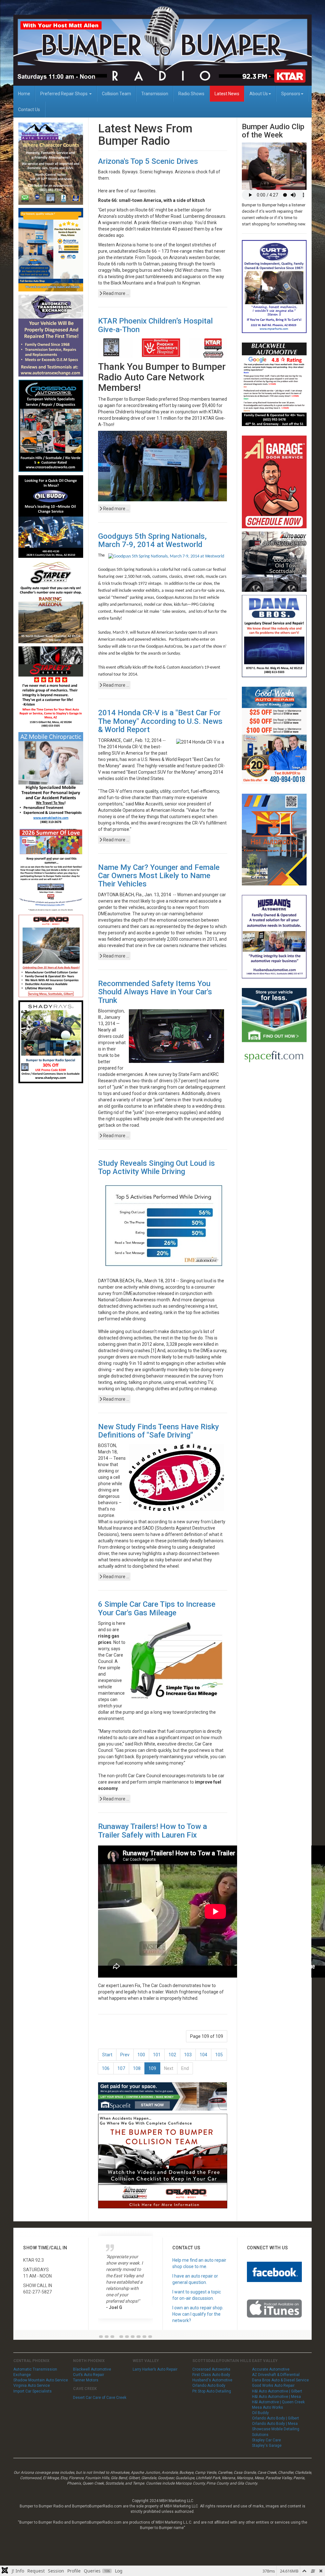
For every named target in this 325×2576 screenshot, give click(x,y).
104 (203, 2055)
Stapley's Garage (267, 2446)
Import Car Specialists (33, 2391)
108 (137, 2068)
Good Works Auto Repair (273, 2386)
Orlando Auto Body (209, 2386)
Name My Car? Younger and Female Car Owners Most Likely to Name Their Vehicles (159, 876)
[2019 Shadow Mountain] (51, 163)
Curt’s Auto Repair (89, 2375)
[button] (101, 2337)
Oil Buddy (260, 2413)
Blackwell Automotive (92, 2369)
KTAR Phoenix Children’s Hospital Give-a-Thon (155, 325)
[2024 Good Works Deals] (274, 735)
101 (157, 2055)
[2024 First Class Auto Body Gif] (274, 561)
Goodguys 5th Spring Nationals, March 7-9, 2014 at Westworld (152, 540)
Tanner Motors (86, 2380)
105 (219, 2055)
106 (106, 2068)
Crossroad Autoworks (211, 2369)
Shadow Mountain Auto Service (41, 2380)
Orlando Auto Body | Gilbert (275, 2418)
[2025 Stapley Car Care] (51, 602)
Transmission (155, 94)
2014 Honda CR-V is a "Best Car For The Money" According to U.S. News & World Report (160, 721)
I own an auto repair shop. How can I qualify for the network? (198, 2314)
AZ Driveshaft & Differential (276, 2375)
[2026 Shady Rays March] (51, 1042)
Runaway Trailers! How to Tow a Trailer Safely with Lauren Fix (153, 1831)
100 (141, 2055)
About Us (259, 94)
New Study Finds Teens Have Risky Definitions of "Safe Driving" (159, 1431)
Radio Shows (191, 94)
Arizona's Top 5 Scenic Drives (148, 161)
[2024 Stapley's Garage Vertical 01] (51, 687)
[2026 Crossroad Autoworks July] (51, 425)
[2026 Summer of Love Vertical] (51, 870)
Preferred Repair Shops (64, 94)
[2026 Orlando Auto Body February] (51, 956)
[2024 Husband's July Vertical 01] (274, 936)
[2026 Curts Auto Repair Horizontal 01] (274, 286)
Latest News (227, 94)
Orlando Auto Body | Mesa (275, 2424)
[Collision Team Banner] (163, 2161)
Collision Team (116, 94)
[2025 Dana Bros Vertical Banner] (274, 636)
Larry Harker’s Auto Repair (155, 2369)
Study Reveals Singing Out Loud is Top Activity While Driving (156, 1167)
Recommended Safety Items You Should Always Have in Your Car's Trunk (155, 992)
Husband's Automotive (212, 2380)
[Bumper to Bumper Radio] (162, 46)
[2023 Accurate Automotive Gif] (51, 249)
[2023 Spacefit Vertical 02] (274, 1029)
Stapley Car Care (266, 2440)
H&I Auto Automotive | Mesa (276, 2397)
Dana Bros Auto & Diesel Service (280, 2380)
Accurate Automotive (271, 2369)
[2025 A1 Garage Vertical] (274, 482)
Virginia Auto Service (32, 2386)
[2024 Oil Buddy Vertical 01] (51, 516)
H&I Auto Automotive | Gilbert (277, 2391)
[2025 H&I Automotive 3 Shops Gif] (274, 839)
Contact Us (29, 110)
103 (188, 2055)
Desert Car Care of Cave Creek (100, 2398)
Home (24, 94)
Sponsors (291, 94)
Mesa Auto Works (268, 2407)
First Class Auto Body (211, 2375)
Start (107, 2055)
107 (121, 2068)
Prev (125, 2055)
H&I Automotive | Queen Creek (278, 2402)
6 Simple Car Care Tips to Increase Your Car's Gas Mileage (157, 1608)
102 (172, 2055)
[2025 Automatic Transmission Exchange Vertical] (51, 335)
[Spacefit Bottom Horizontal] (163, 2096)
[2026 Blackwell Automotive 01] (274, 384)
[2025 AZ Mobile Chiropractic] (51, 778)
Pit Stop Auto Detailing (212, 2391)
